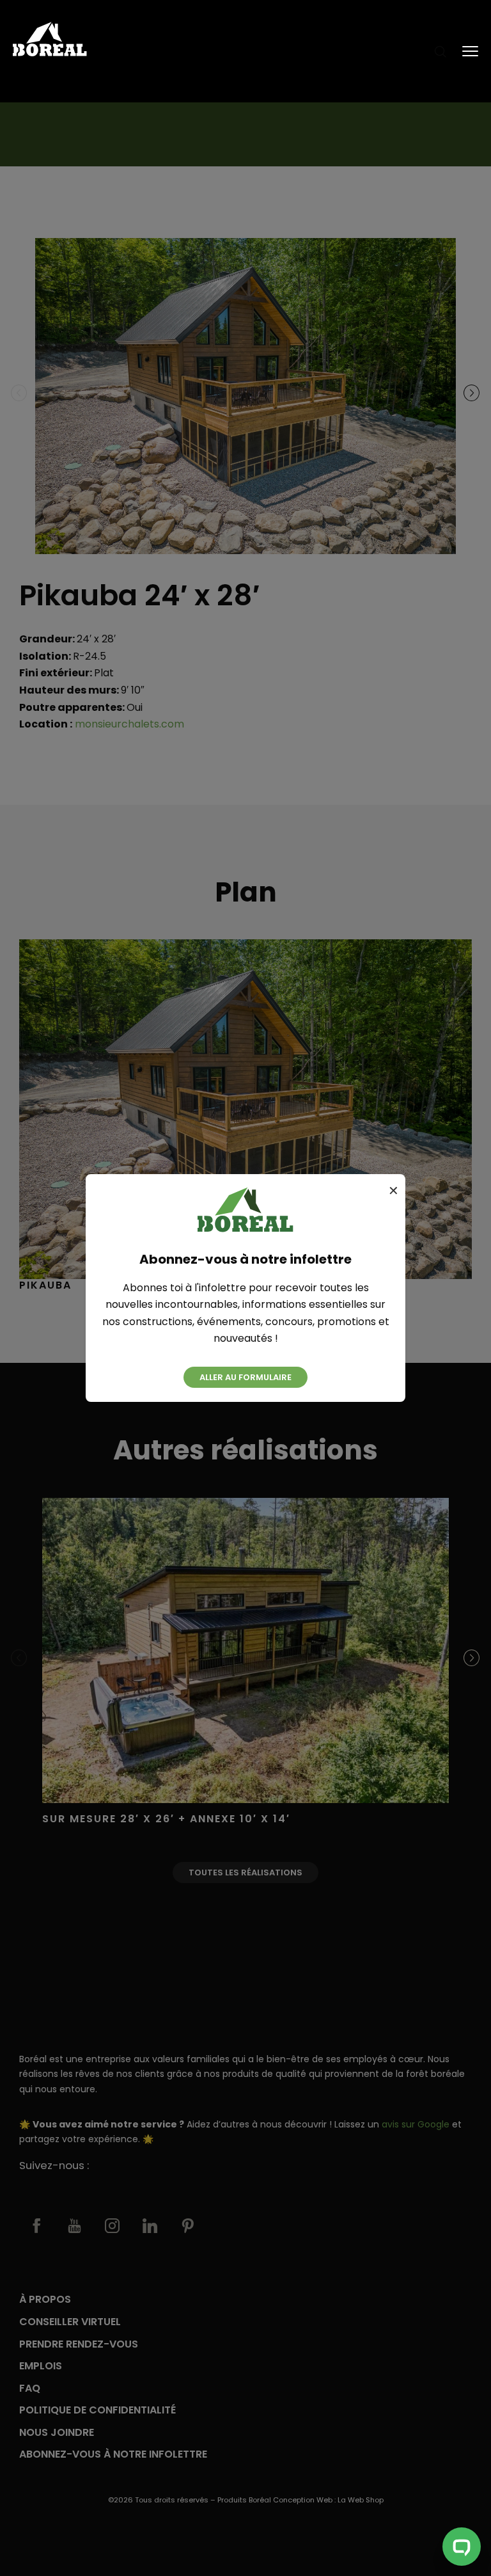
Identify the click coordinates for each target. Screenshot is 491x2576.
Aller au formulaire (245, 1377)
